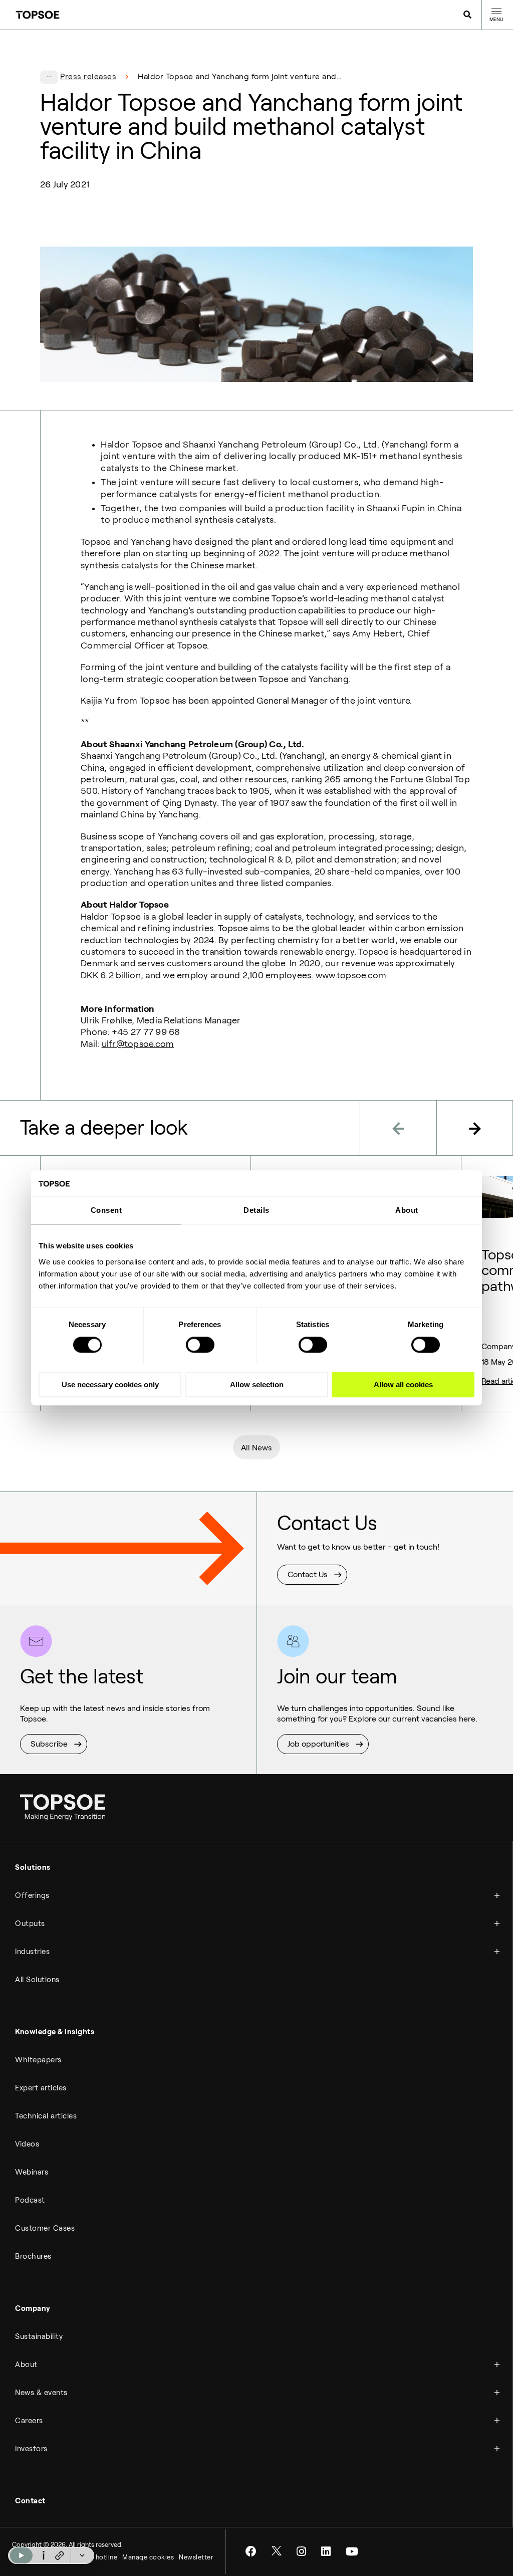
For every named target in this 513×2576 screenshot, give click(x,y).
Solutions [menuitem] (33, 1867)
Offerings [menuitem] (32, 1895)
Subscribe (49, 1744)
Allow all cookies (403, 1384)
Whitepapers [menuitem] (38, 2060)
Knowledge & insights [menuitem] (55, 2032)
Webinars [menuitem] (32, 2172)
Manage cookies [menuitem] (148, 2557)
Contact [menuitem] (30, 2501)
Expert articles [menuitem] (41, 2088)
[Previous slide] (398, 1128)
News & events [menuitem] (41, 2393)
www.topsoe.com (351, 975)
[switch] (200, 1345)
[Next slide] (475, 1128)
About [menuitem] (26, 2365)
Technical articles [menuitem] (46, 2116)
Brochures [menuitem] (33, 2256)
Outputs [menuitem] (30, 1923)
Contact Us (308, 1574)
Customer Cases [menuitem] (45, 2228)
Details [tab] (256, 1211)
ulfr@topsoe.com (138, 1044)
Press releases (88, 76)
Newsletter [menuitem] (196, 2557)
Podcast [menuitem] (30, 2200)
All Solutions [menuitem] (37, 1980)
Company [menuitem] (33, 2308)
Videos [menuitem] (27, 2144)
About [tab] (407, 1211)
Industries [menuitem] (32, 1952)
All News (256, 1448)
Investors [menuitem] (31, 2449)
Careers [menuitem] (29, 2421)
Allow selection (257, 1384)
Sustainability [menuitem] (39, 2336)
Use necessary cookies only (110, 1384)
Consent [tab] (106, 1211)
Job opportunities (318, 1744)
